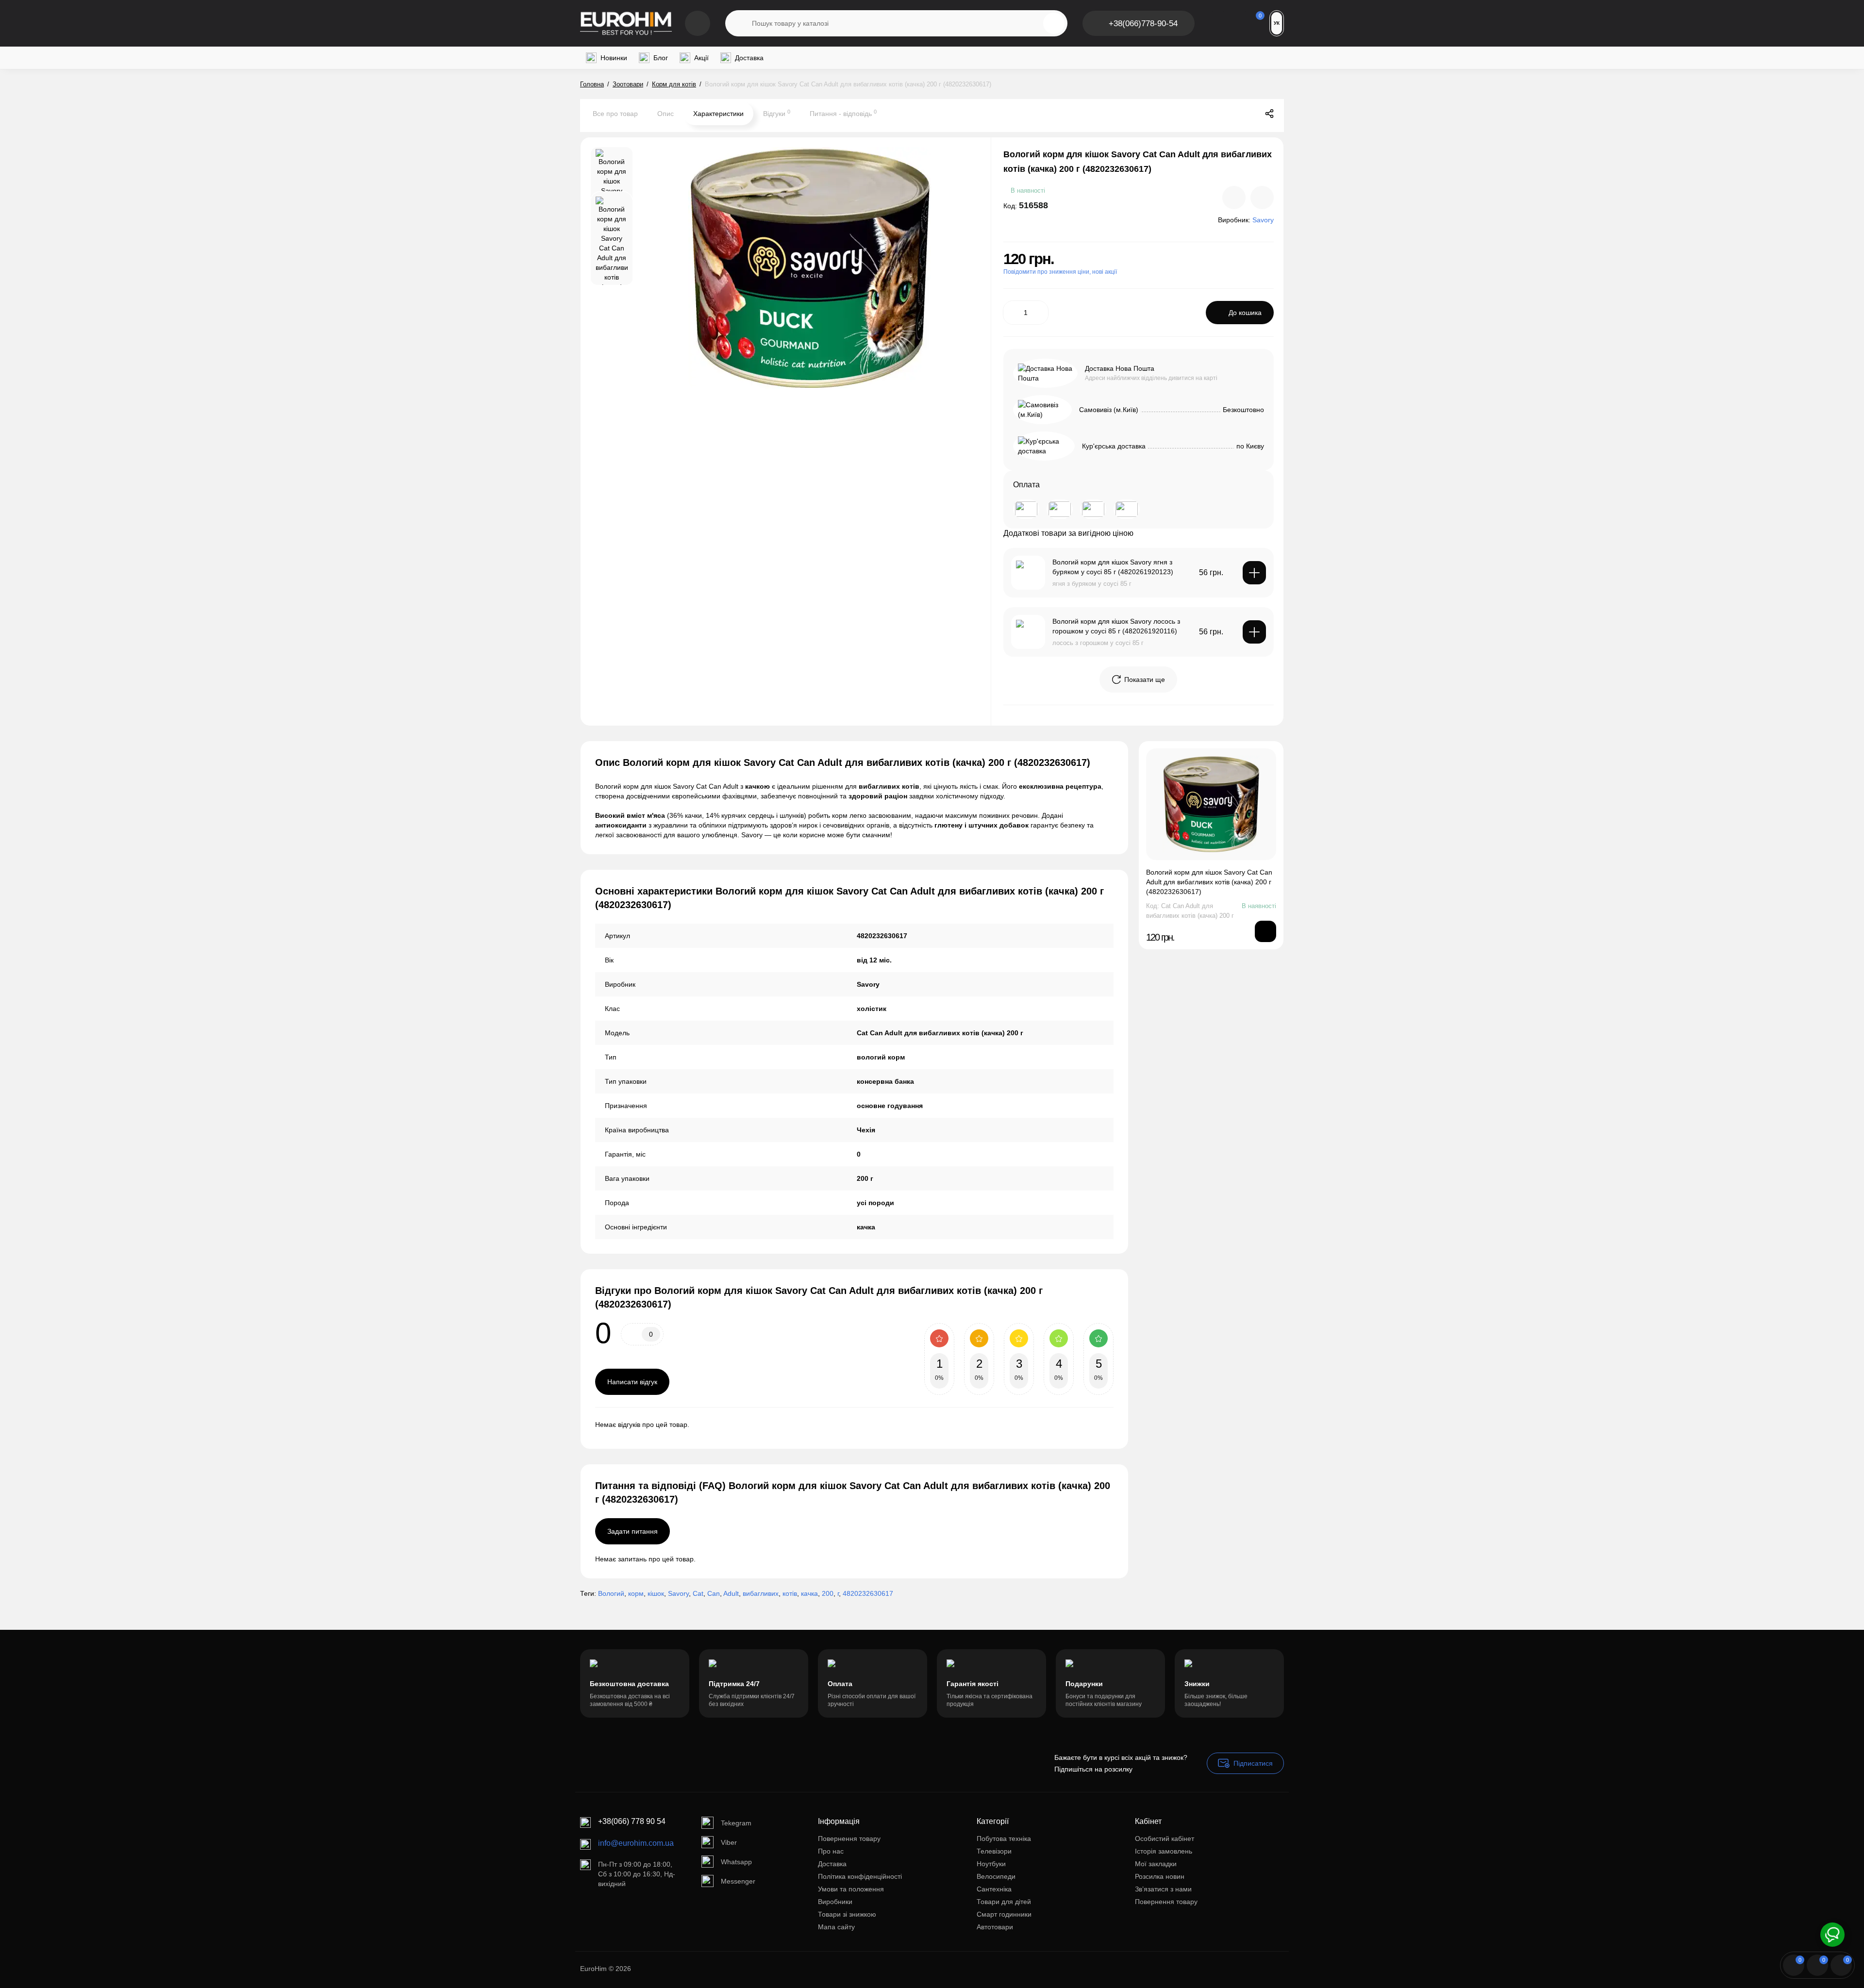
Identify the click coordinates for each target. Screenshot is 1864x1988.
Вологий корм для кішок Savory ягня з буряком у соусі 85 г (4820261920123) (1113, 567)
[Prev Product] (1229, 114)
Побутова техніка (1004, 1839)
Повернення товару (849, 1839)
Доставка (832, 1864)
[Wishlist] (1262, 198)
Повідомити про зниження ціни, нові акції (1060, 272)
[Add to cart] (1254, 573)
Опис (666, 114)
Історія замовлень (1164, 1851)
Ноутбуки (991, 1864)
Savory (678, 1593)
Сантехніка (994, 1889)
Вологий (611, 1593)
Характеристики (718, 114)
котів (790, 1593)
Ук (1277, 23)
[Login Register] (1218, 23)
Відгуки (777, 113)
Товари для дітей (1004, 1902)
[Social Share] (1269, 114)
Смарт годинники (1004, 1914)
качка (809, 1593)
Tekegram (736, 1823)
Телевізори (994, 1851)
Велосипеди (996, 1876)
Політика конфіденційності (860, 1876)
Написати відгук (632, 1382)
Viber (729, 1842)
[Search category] (739, 23)
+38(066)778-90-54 (1143, 24)
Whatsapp (736, 1862)
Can (714, 1593)
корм (636, 1593)
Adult (731, 1593)
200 (828, 1593)
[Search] (1054, 23)
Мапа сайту (836, 1927)
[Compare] (1234, 198)
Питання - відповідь (843, 113)
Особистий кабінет (1165, 1839)
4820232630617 (868, 1593)
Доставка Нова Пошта (1120, 368)
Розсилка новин (1160, 1876)
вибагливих (761, 1593)
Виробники (835, 1902)
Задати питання (632, 1531)
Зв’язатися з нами (1163, 1889)
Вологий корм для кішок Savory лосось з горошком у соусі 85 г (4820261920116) (1116, 626)
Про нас (831, 1851)
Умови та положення (851, 1889)
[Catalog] (698, 23)
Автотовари (995, 1927)
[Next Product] (1249, 114)
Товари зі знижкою (847, 1914)
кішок (656, 1593)
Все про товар (615, 114)
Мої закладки (1156, 1864)
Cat (698, 1593)
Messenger (738, 1881)
